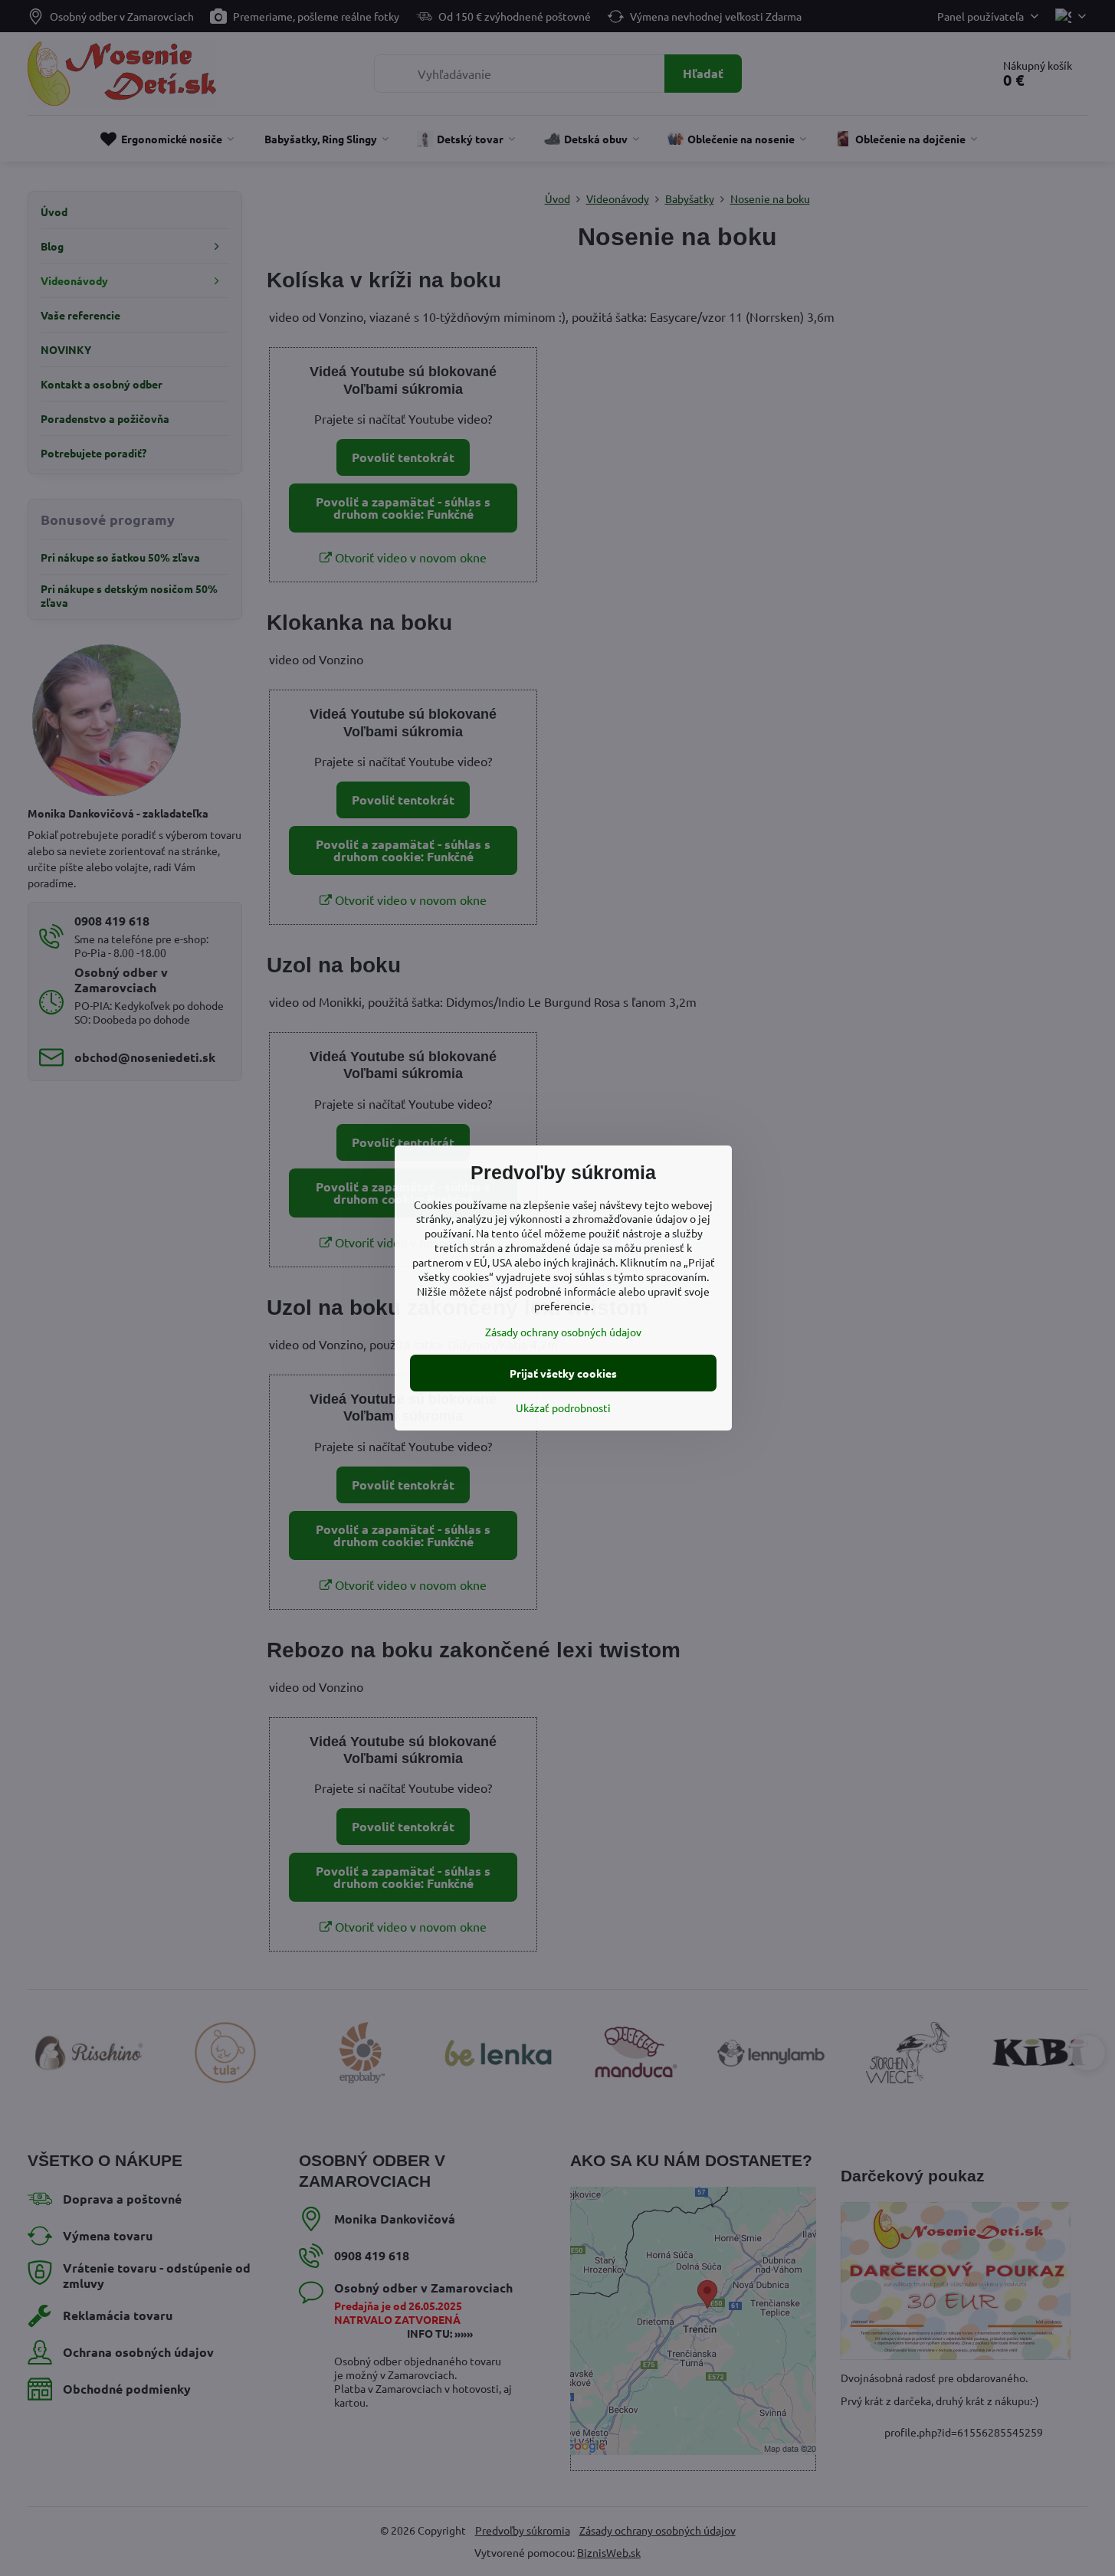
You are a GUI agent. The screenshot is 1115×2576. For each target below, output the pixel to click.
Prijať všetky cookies (563, 1373)
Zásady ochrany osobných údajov (563, 1332)
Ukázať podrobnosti (563, 1408)
